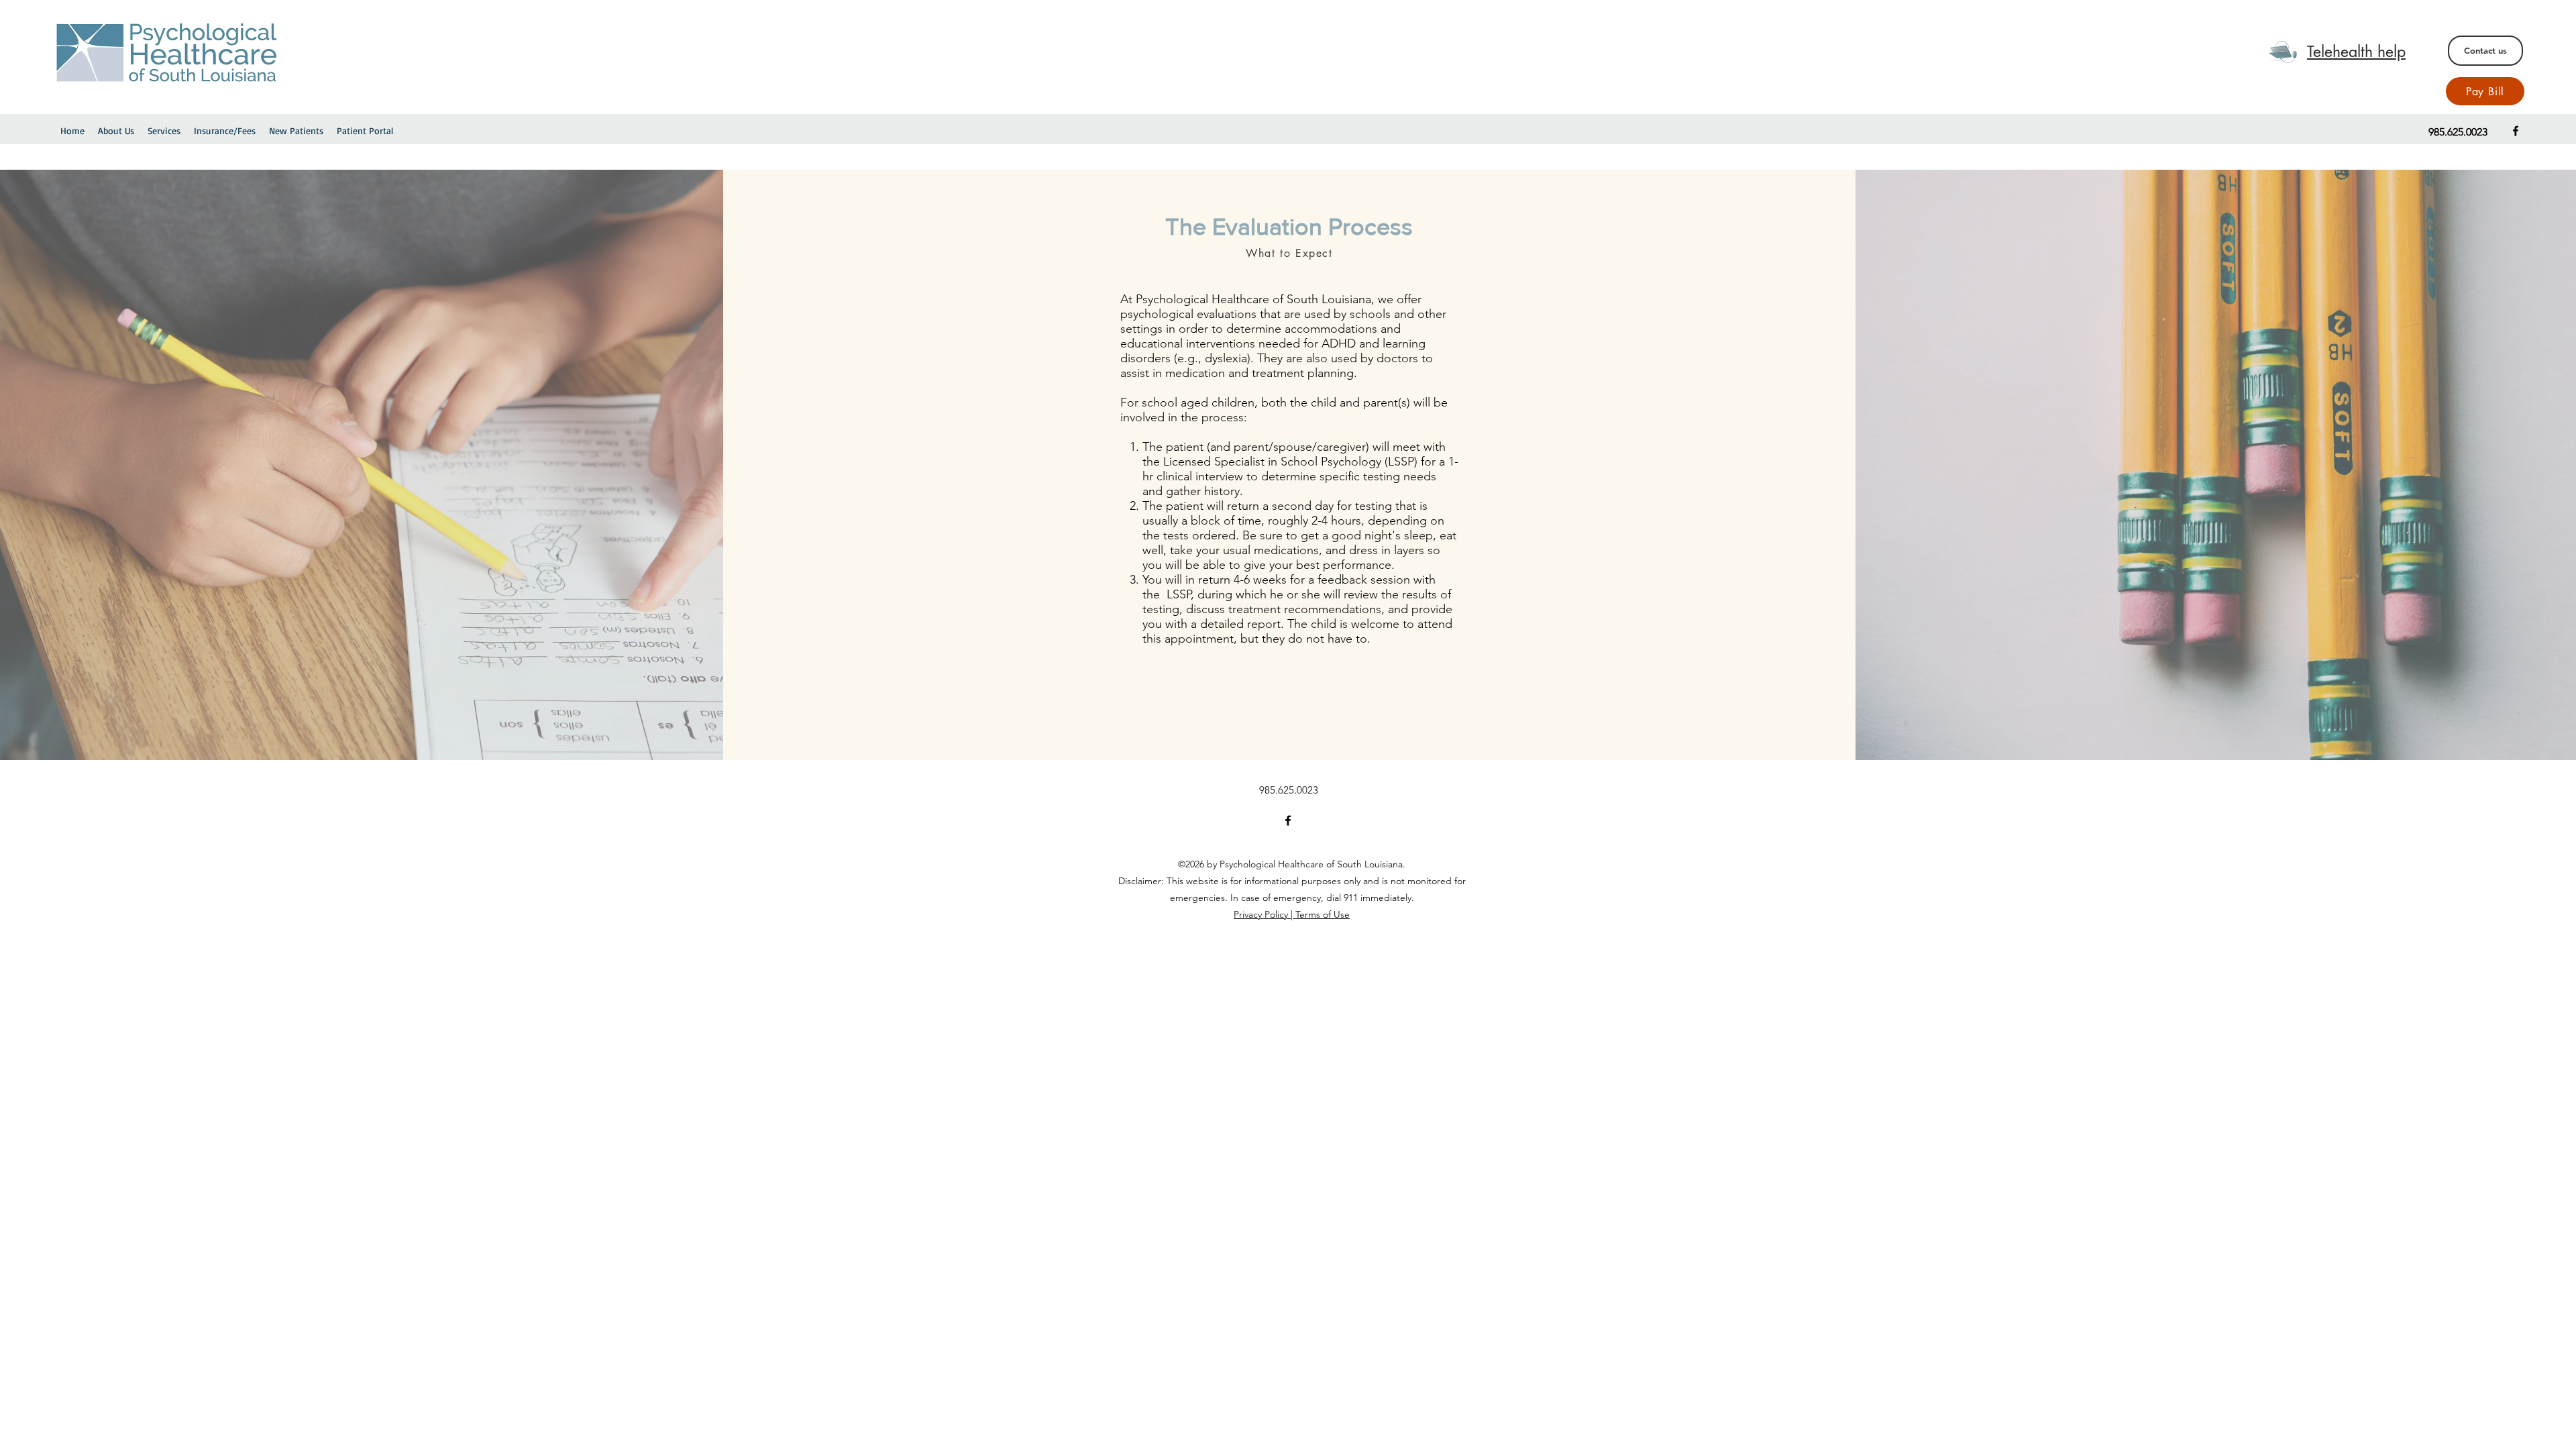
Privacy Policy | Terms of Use (1292, 914)
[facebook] (2516, 131)
